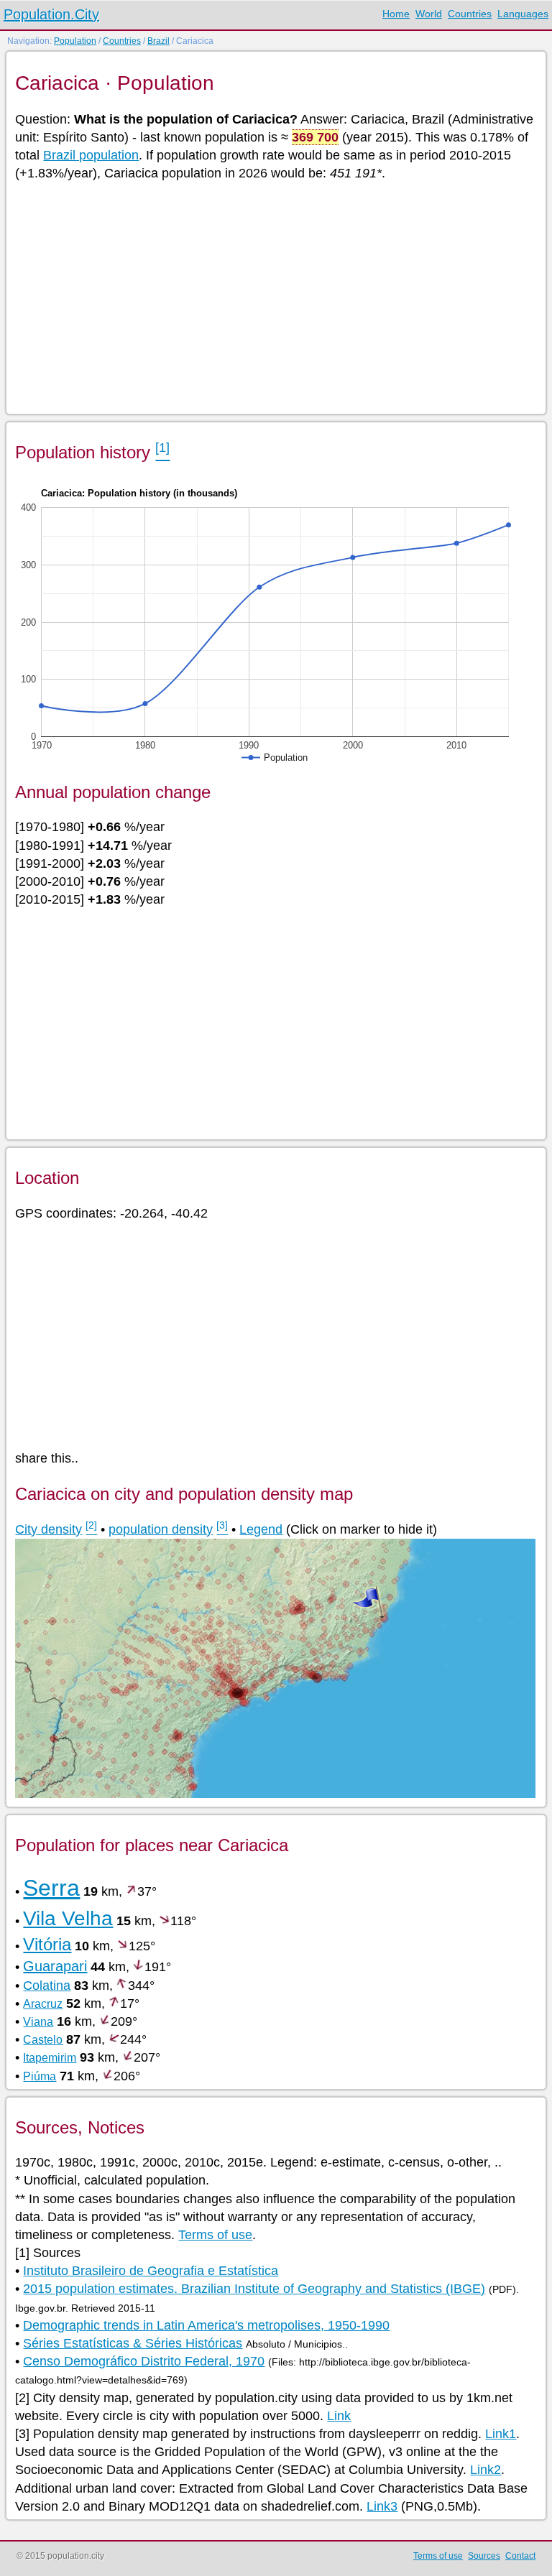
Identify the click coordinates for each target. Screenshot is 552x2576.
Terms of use (215, 2235)
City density (49, 1529)
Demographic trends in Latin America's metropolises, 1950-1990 (206, 2325)
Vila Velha (68, 1918)
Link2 (486, 2470)
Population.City (51, 14)
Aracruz (43, 2004)
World (429, 14)
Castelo (43, 2040)
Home (396, 14)
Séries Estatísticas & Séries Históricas (133, 2343)
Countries (470, 14)
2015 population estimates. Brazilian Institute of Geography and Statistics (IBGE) (254, 2289)
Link (339, 2416)
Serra (51, 1888)
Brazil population (91, 155)
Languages (523, 14)
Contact (520, 2556)
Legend (261, 1529)
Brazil (158, 41)
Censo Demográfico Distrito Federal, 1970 (144, 2361)
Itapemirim (50, 2058)
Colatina (47, 1986)
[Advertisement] (275, 297)
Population (75, 41)
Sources (484, 2556)
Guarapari (55, 1966)
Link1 (501, 2434)
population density (161, 1529)
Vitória (47, 1944)
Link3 (382, 2506)
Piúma (40, 2076)
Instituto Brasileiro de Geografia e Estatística (151, 2271)
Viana (38, 2022)
